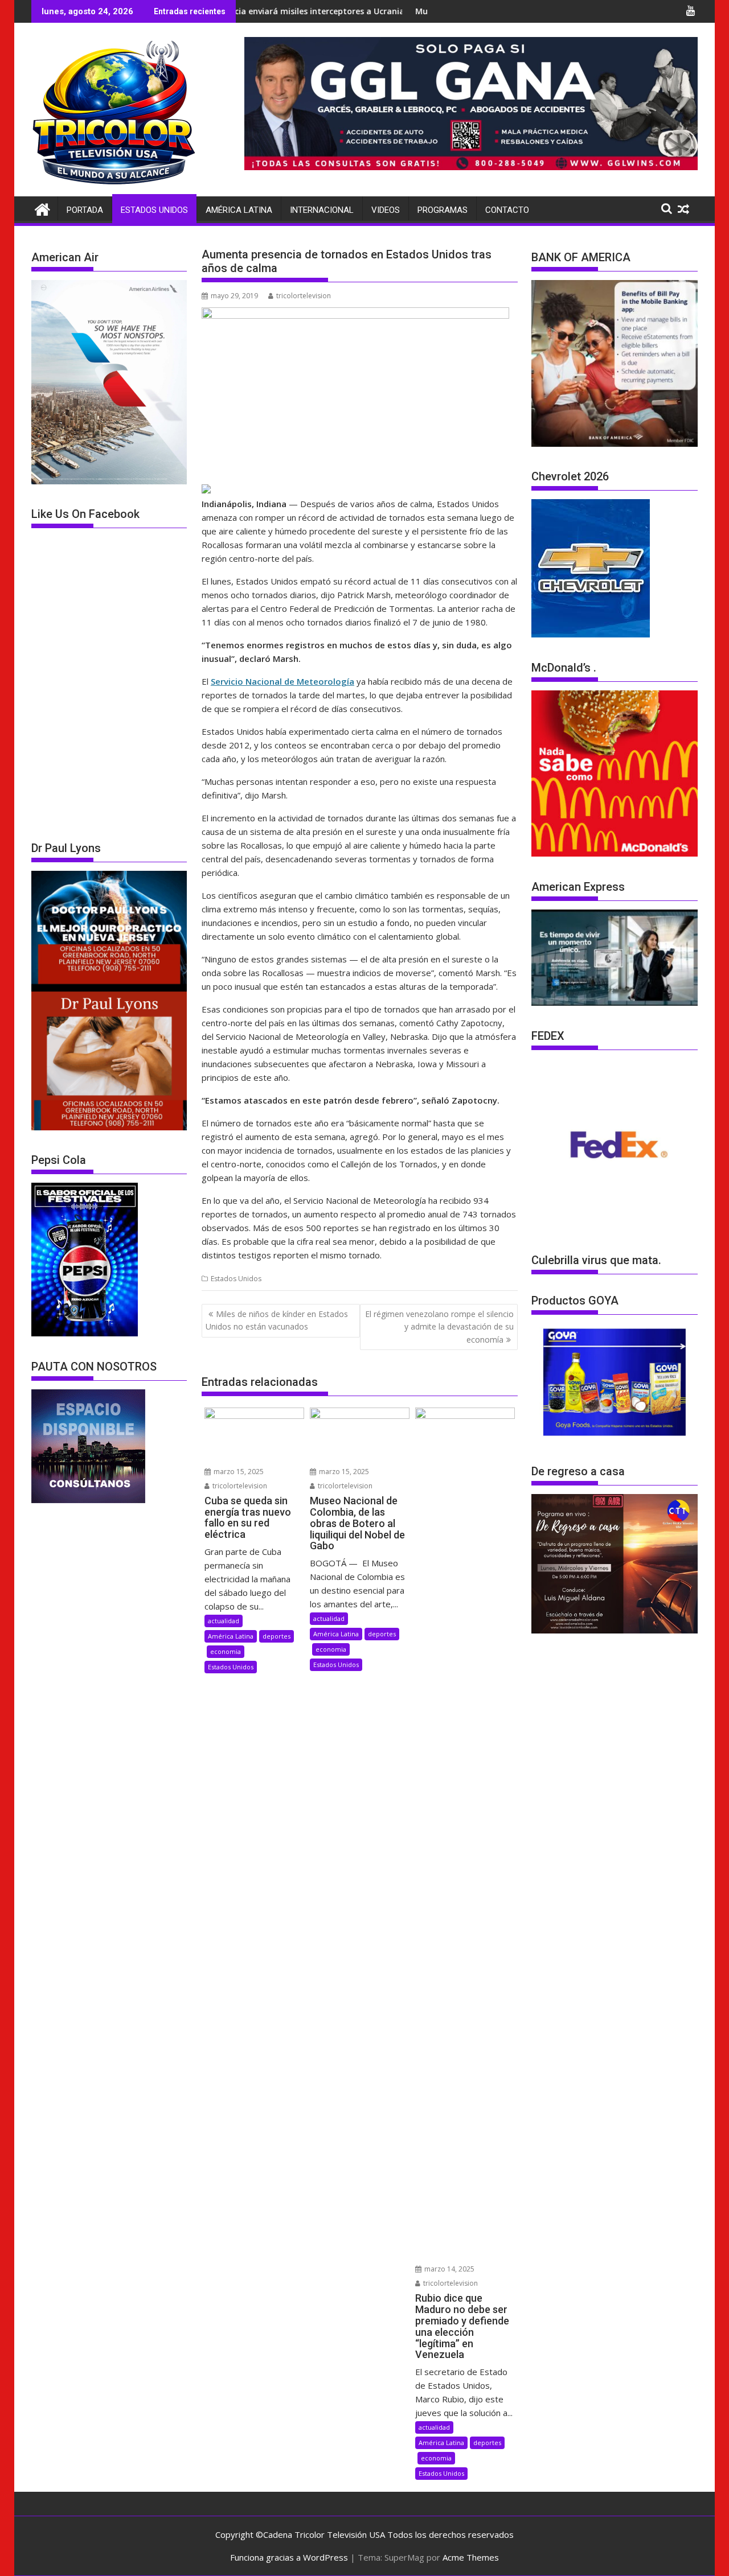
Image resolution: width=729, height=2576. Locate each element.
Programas (443, 210)
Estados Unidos (154, 210)
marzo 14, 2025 (449, 2269)
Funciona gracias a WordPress (289, 2557)
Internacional (322, 210)
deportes (277, 1636)
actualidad (224, 1621)
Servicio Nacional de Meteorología (282, 681)
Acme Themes (471, 2557)
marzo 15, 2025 (238, 1472)
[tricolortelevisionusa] (42, 208)
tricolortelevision (304, 296)
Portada (85, 210)
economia (226, 1651)
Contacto (507, 210)
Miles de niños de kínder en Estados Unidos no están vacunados (277, 1320)
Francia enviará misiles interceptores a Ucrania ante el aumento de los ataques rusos (298, 11)
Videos (386, 210)
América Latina (239, 210)
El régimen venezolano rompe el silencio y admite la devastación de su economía (439, 1327)
